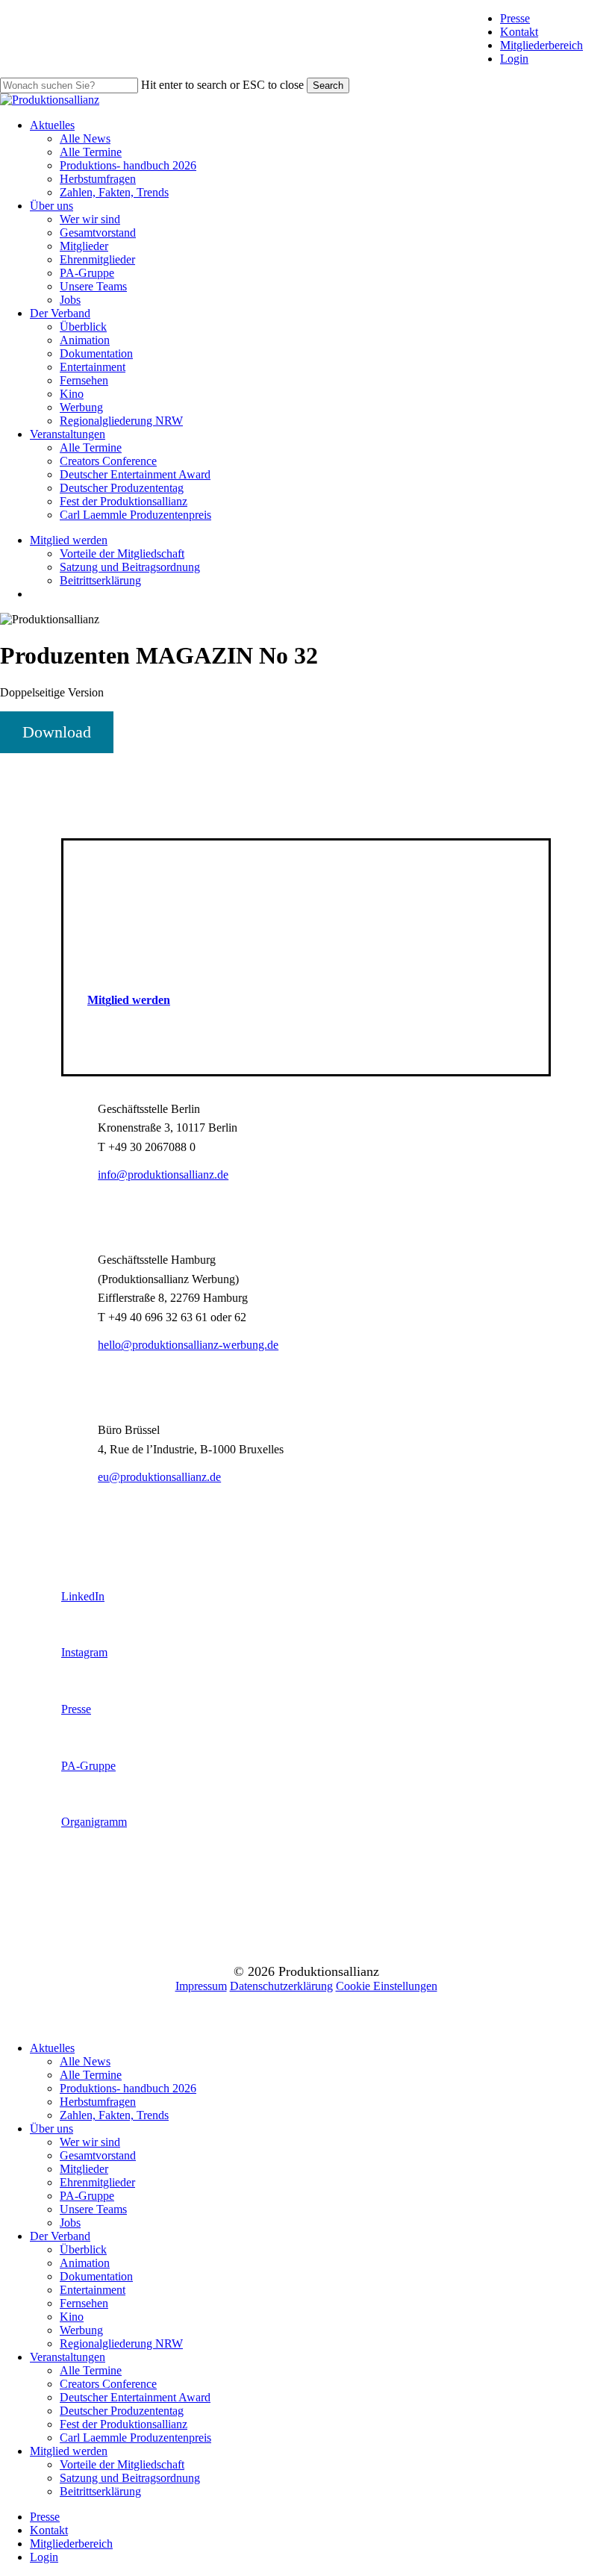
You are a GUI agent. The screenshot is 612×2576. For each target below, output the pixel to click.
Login (514, 59)
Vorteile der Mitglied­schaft (122, 2464)
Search (328, 85)
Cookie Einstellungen (387, 1986)
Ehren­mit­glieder (97, 2182)
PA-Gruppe (87, 2196)
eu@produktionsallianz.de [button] (159, 1477)
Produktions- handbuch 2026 (128, 2088)
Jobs (70, 2223)
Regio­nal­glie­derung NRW (121, 2343)
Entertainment (93, 2290)
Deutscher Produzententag (122, 2411)
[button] (129, 1000)
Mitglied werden (69, 2451)
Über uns (51, 2129)
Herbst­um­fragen (98, 2102)
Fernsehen (84, 2303)
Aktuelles (52, 2048)
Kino (72, 2317)
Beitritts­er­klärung (100, 2491)
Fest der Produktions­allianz (124, 2424)
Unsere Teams (93, 2209)
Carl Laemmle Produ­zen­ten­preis (135, 2438)
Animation (85, 2263)
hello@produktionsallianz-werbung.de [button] (188, 1345)
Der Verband (60, 2236)
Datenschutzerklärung (281, 1986)
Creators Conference (108, 2384)
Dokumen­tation (96, 2276)
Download (57, 732)
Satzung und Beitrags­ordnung (130, 2478)
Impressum (201, 1986)
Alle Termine (91, 2075)
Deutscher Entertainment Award (135, 2397)
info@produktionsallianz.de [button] (163, 1175)
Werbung (81, 2330)
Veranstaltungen (68, 2357)
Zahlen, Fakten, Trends (114, 2115)
